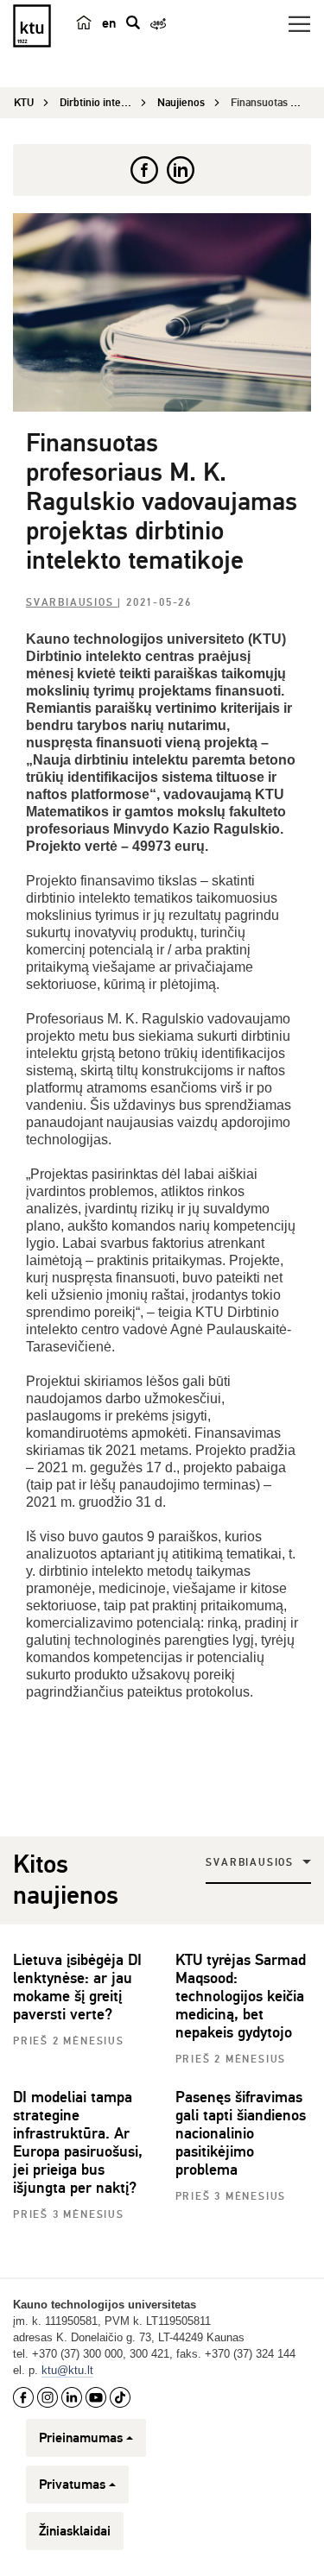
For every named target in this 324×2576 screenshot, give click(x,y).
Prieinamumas (81, 2438)
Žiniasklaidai (75, 2531)
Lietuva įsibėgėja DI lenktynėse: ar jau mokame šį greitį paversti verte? (77, 1987)
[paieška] (133, 22)
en (109, 23)
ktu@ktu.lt (67, 2370)
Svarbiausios (72, 603)
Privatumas (72, 2485)
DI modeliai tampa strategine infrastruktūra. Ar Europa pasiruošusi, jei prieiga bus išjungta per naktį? (78, 2142)
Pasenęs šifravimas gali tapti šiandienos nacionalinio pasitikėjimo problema (241, 2133)
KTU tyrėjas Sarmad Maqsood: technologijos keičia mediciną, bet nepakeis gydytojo (241, 1996)
